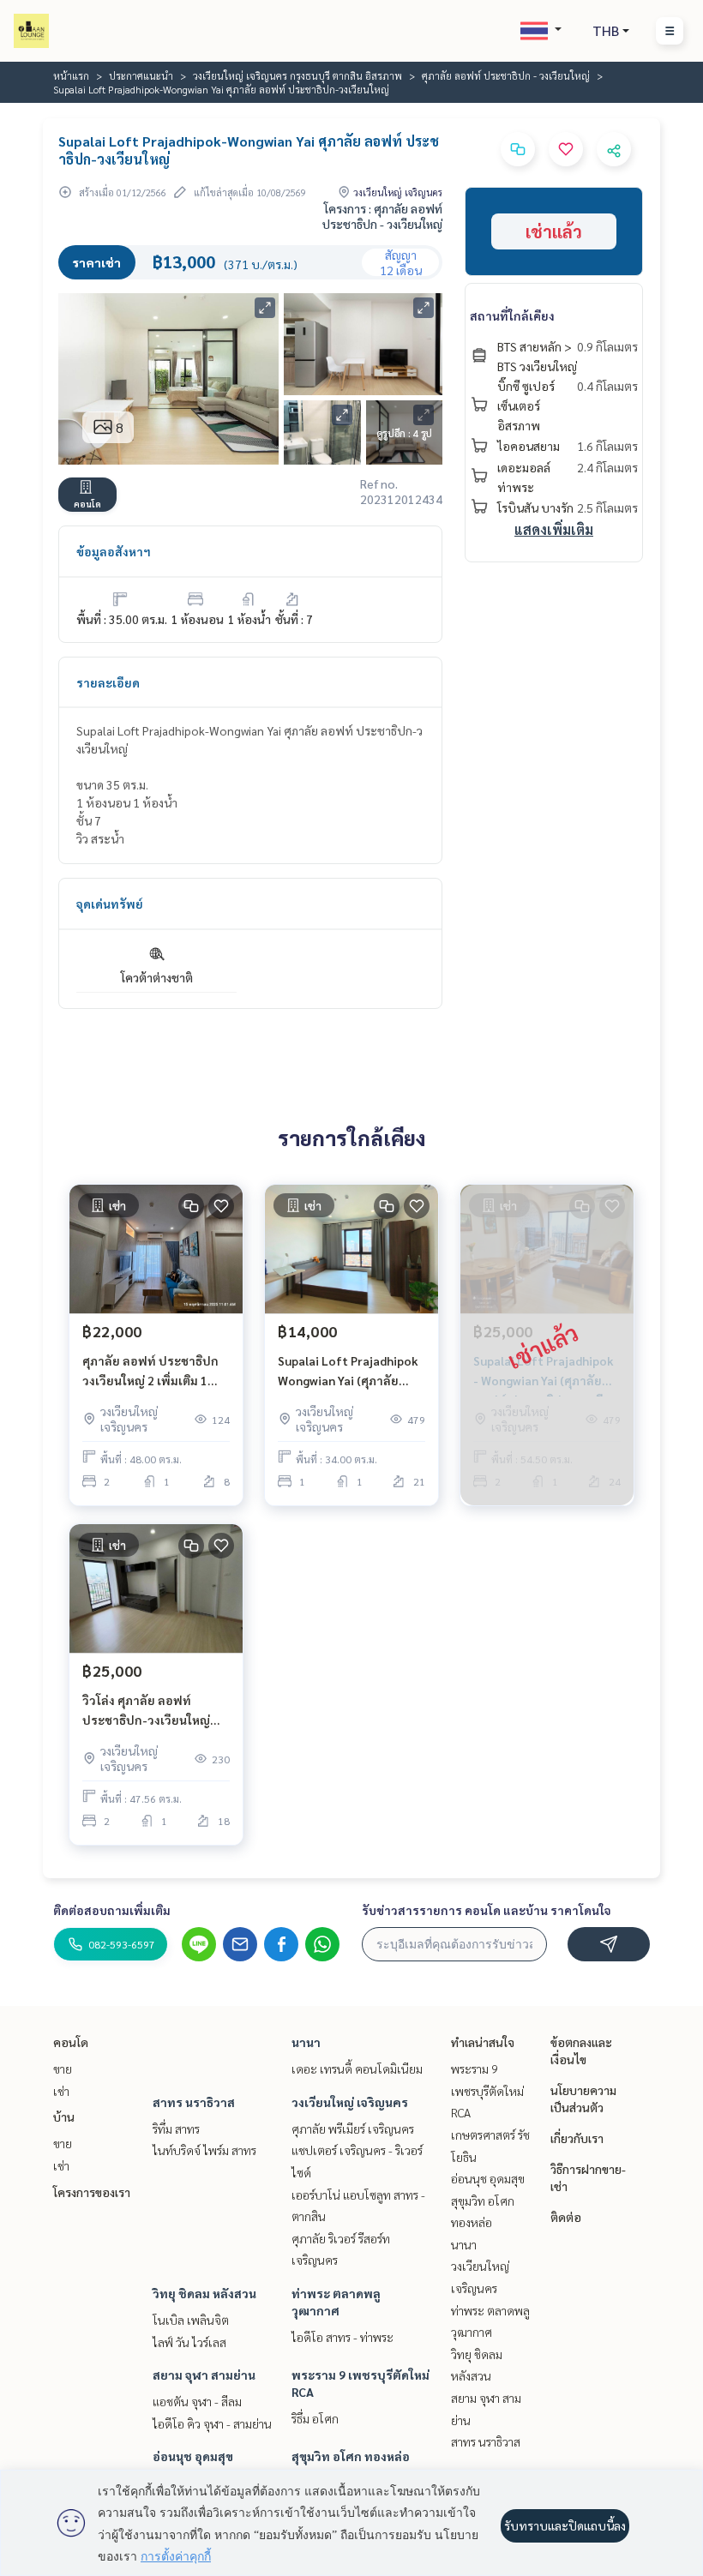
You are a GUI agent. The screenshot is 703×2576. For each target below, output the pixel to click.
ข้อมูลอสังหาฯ (114, 551)
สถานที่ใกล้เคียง (512, 315)
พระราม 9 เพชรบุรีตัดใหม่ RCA (487, 2090)
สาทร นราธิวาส (194, 2102)
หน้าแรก (71, 75)
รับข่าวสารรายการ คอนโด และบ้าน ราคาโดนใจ (487, 1910)
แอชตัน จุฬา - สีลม (197, 2401)
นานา (306, 2042)
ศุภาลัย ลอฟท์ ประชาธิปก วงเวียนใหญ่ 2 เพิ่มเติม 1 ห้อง (150, 1371)
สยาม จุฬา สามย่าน (204, 2375)
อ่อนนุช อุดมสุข (193, 2456)
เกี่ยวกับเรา (577, 2138)
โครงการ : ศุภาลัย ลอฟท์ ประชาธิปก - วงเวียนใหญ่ (382, 216)
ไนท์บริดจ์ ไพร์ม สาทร (204, 2150)
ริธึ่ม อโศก (315, 2418)
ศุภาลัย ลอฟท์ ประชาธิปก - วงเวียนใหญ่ (506, 75)
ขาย (63, 2069)
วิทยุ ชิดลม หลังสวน (204, 2293)
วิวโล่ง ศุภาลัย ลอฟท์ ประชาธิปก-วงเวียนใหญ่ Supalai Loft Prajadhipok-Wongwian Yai (155, 1711)
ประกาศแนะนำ (141, 75)
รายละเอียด (108, 682)
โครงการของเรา (92, 2192)
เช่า (61, 2091)
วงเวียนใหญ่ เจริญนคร (350, 2102)
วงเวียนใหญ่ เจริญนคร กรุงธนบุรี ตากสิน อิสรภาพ (297, 75)
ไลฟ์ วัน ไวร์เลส (189, 2342)
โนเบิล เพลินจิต (191, 2320)
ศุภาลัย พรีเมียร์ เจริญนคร (353, 2129)
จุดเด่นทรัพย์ (110, 904)
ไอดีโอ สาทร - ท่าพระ (342, 2337)
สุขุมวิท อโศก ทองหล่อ (351, 2456)
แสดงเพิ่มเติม (554, 529)
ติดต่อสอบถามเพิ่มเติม (112, 1910)
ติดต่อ (566, 2217)
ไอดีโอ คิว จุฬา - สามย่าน (212, 2423)
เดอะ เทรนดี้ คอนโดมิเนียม (357, 2069)
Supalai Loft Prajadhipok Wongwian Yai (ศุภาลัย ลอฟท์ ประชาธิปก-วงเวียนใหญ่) (348, 1371)
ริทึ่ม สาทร (176, 2129)
